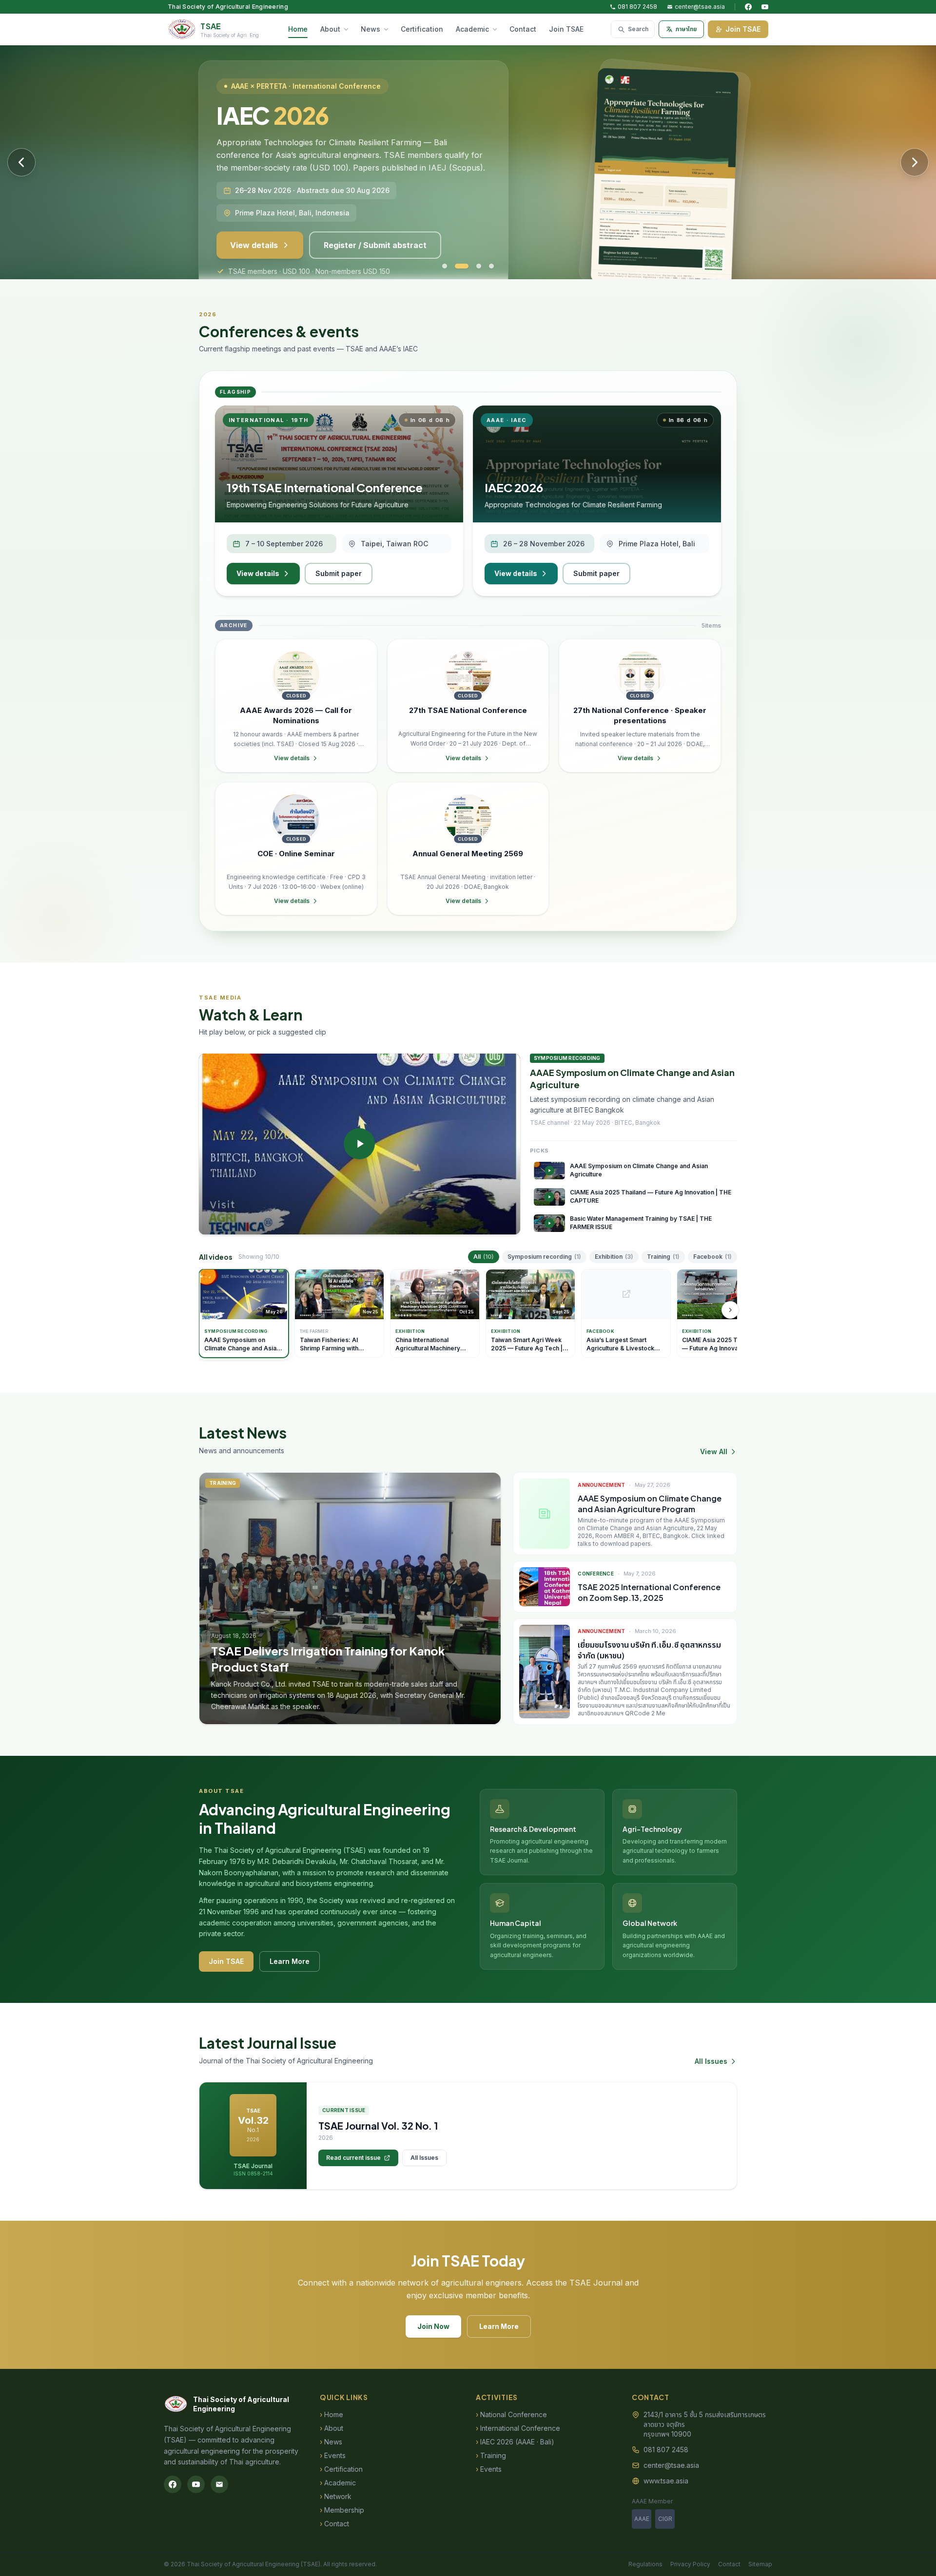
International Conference (518, 2428)
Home (298, 29)
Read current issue (353, 2158)
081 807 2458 (637, 7)
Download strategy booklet (377, 212)
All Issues (711, 2061)
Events (333, 2455)
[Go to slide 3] (474, 266)
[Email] (219, 2484)
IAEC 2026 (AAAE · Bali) (515, 2442)
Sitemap (760, 2564)
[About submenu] (348, 29)
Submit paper (339, 573)
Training (663, 1257)
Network (336, 2496)
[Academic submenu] (497, 29)
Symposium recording (544, 1257)
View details (254, 212)
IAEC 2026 (514, 487)
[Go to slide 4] (491, 266)
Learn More (290, 1961)
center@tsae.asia (700, 7)
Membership (342, 2510)
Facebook (712, 1257)
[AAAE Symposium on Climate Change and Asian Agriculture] (360, 1144)
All (484, 1257)
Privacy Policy (690, 2564)
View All (714, 1451)
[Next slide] (915, 162)
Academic (472, 29)
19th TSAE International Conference (325, 487)
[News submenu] (388, 29)
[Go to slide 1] (445, 266)
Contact (523, 29)
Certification (422, 29)
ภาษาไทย (686, 29)
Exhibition (614, 1257)
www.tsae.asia (666, 2481)
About (330, 29)
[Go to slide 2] (457, 266)
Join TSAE (566, 29)
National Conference (511, 2414)
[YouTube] (765, 7)
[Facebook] (748, 7)
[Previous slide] (21, 162)
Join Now (433, 2326)
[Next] (730, 1310)
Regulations (645, 2564)
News (370, 29)
